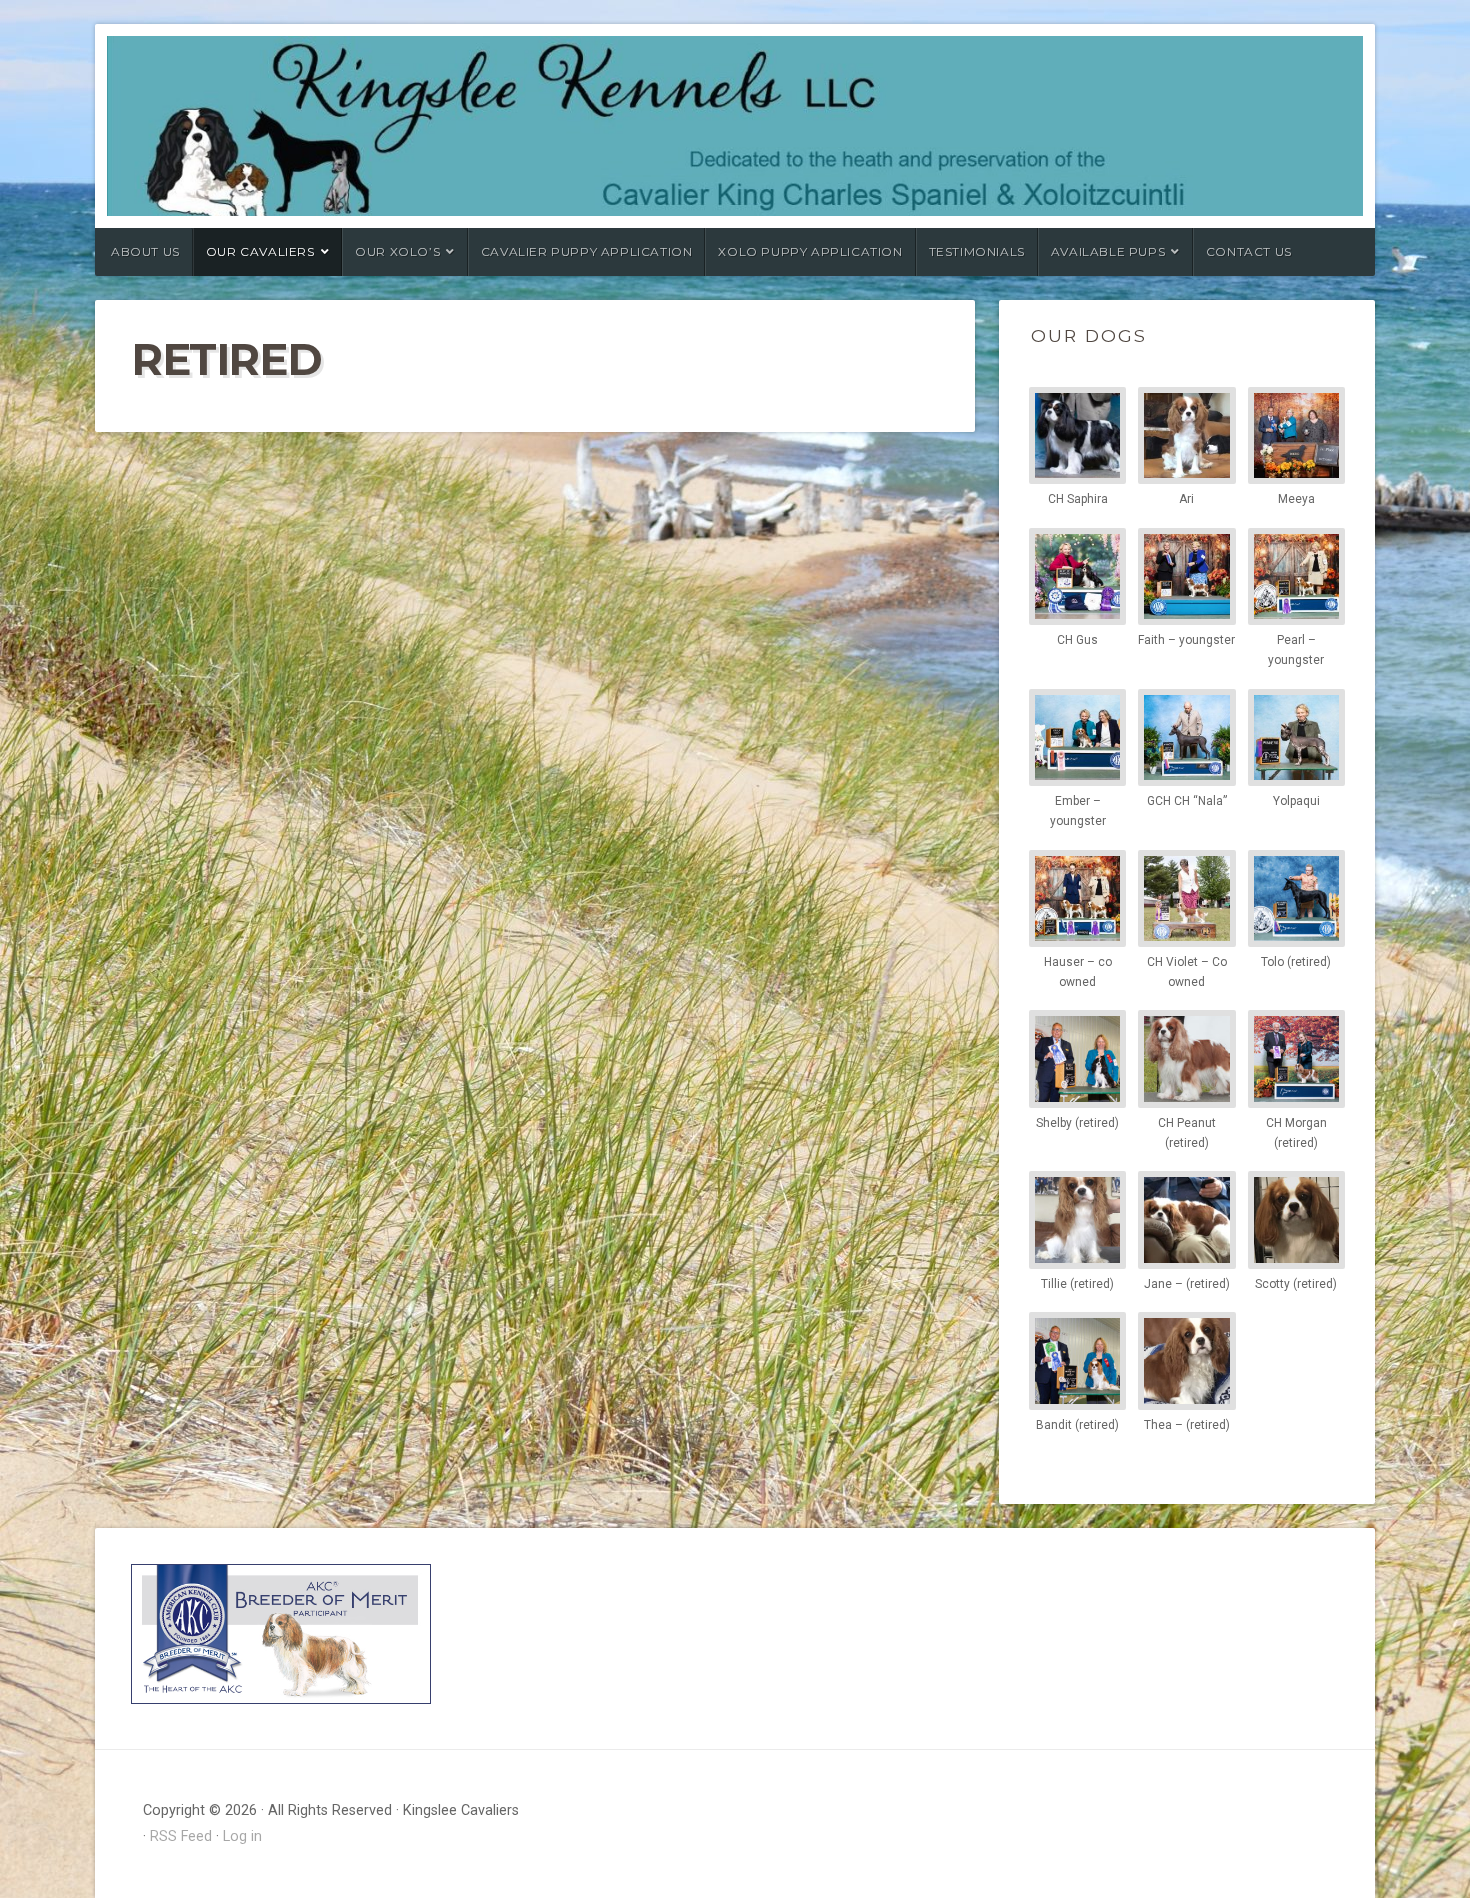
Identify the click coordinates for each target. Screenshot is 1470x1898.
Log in (242, 1836)
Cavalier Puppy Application (587, 251)
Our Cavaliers (260, 251)
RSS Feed (181, 1836)
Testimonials (977, 251)
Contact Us (1249, 251)
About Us (145, 251)
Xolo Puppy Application (810, 251)
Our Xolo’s (397, 251)
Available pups (1108, 251)
